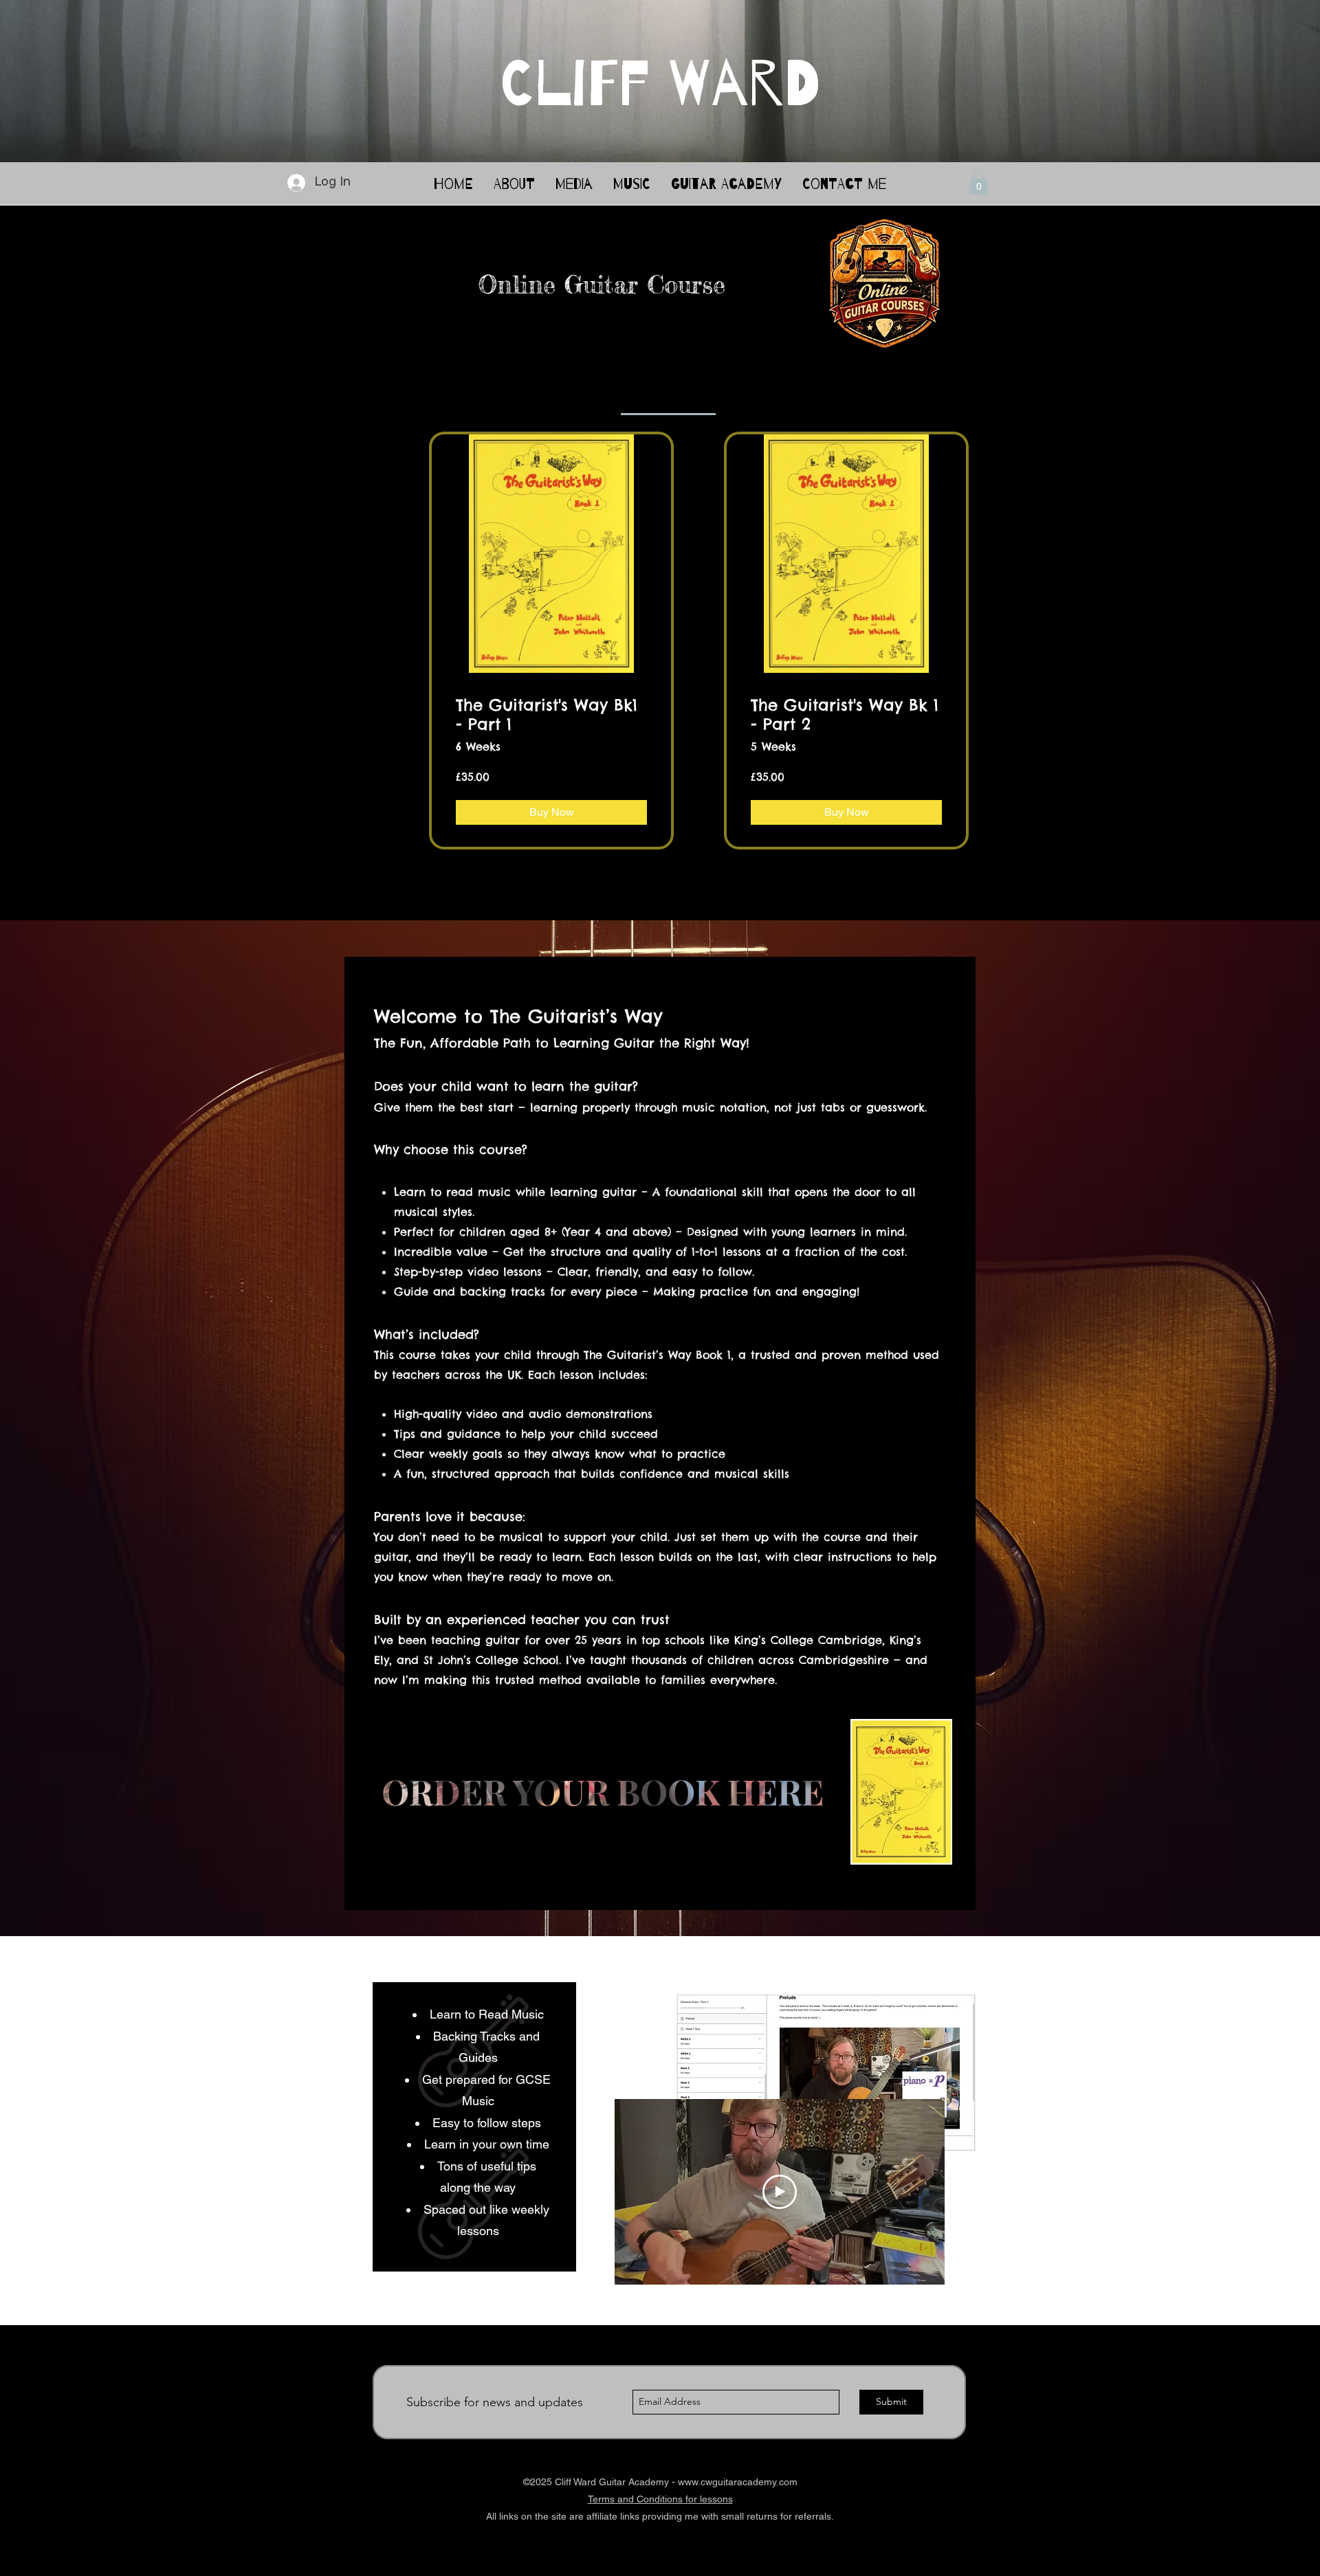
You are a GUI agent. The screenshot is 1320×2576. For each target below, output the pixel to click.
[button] (979, 182)
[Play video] (780, 2192)
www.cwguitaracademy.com (738, 2482)
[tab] (668, 397)
